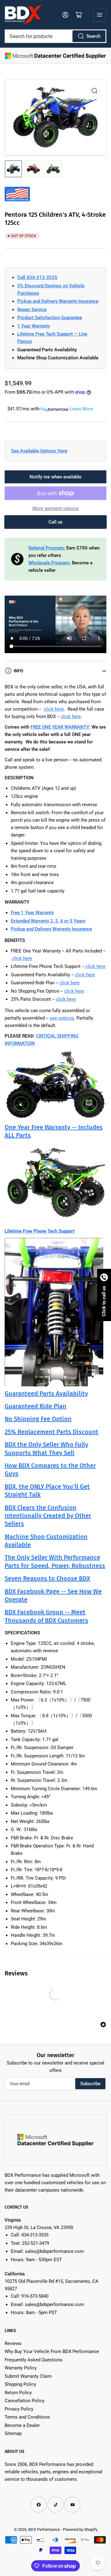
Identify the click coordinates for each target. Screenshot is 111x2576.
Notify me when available (55, 477)
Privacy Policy (19, 2409)
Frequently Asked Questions (34, 2360)
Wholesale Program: (49, 563)
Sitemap (13, 2433)
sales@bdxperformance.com (54, 2251)
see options (62, 1018)
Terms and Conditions (27, 2417)
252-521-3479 (35, 2243)
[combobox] (55, 36)
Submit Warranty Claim (28, 2376)
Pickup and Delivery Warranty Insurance (58, 301)
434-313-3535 (35, 2235)
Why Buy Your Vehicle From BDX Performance (52, 2351)
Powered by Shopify (80, 2529)
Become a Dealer (22, 2425)
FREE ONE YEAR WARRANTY (60, 727)
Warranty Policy (21, 2368)
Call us (55, 522)
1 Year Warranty (34, 326)
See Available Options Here (39, 451)
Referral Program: (47, 548)
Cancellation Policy (25, 2401)
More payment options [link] (56, 508)
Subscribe (90, 2084)
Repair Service (32, 310)
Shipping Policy (20, 2384)
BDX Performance (44, 2529)
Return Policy (18, 2393)
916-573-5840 (35, 2296)
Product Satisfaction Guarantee (50, 318)
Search (93, 36)
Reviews (13, 2343)
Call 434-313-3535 (37, 277)
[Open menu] (100, 15)
